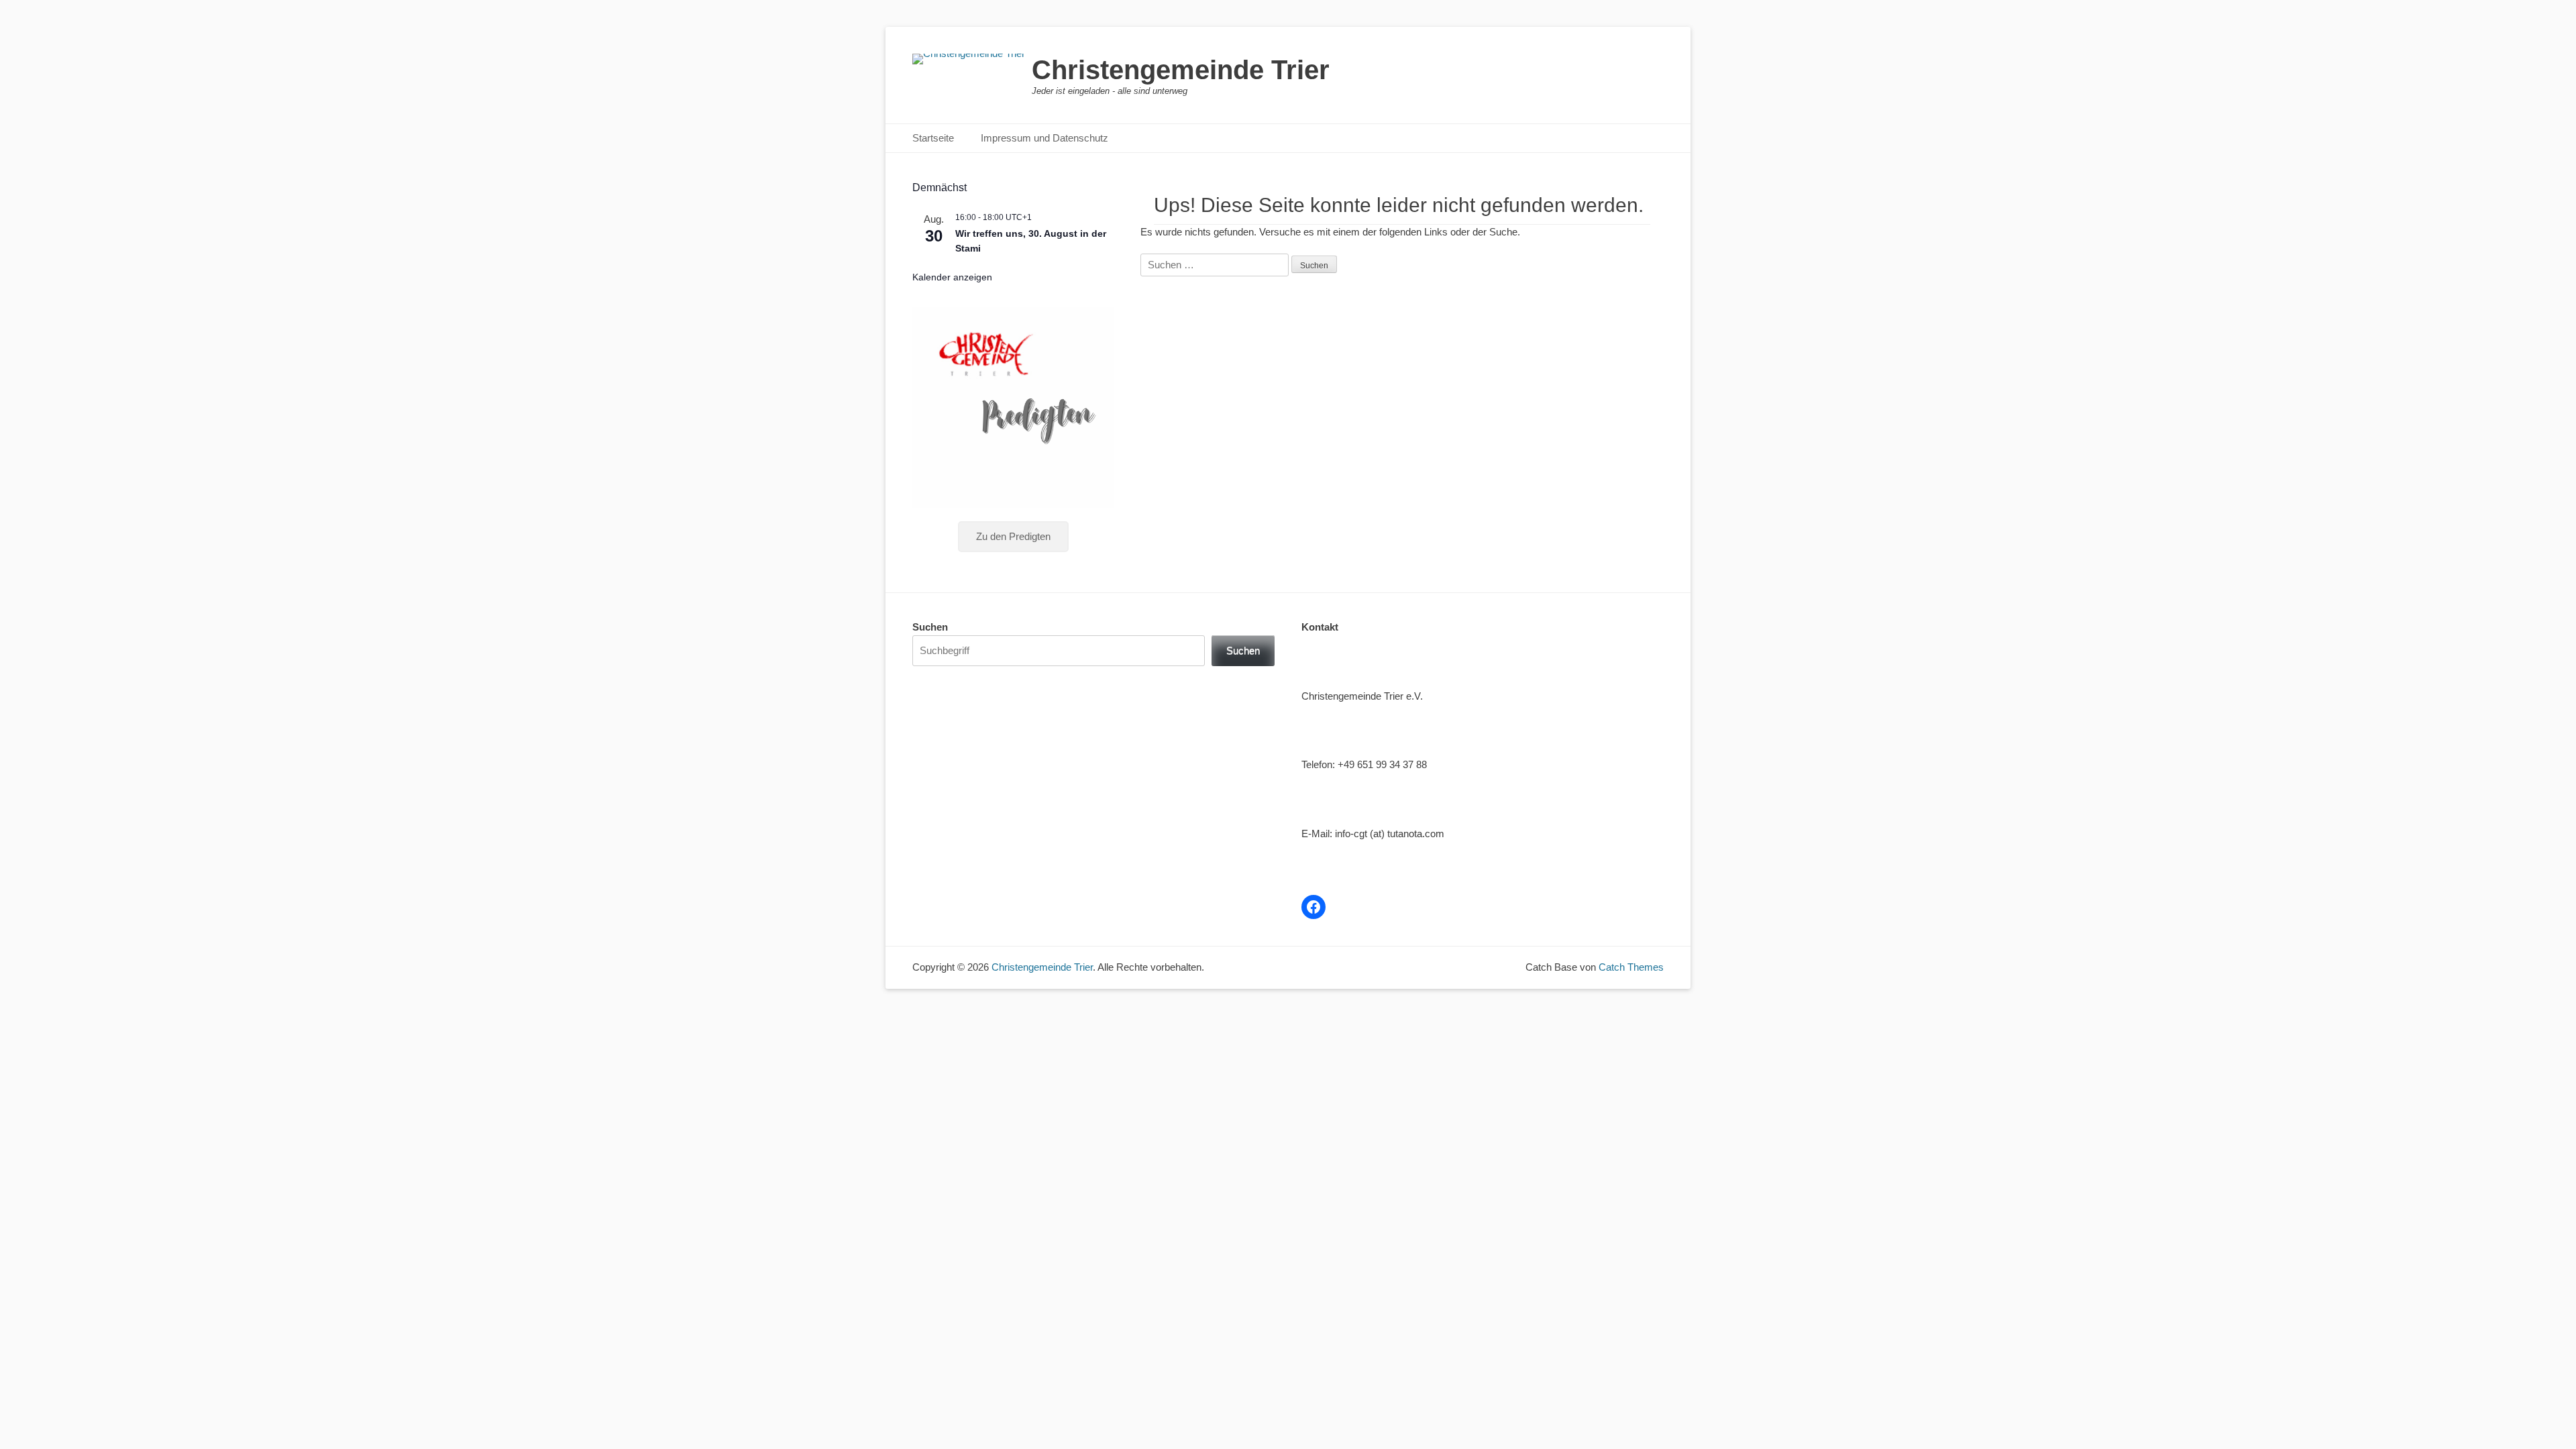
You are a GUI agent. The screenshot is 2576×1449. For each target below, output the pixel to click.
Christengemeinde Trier (1181, 70)
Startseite (933, 138)
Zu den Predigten (1013, 536)
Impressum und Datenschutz (1044, 138)
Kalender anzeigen (952, 277)
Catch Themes (1631, 967)
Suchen (930, 627)
